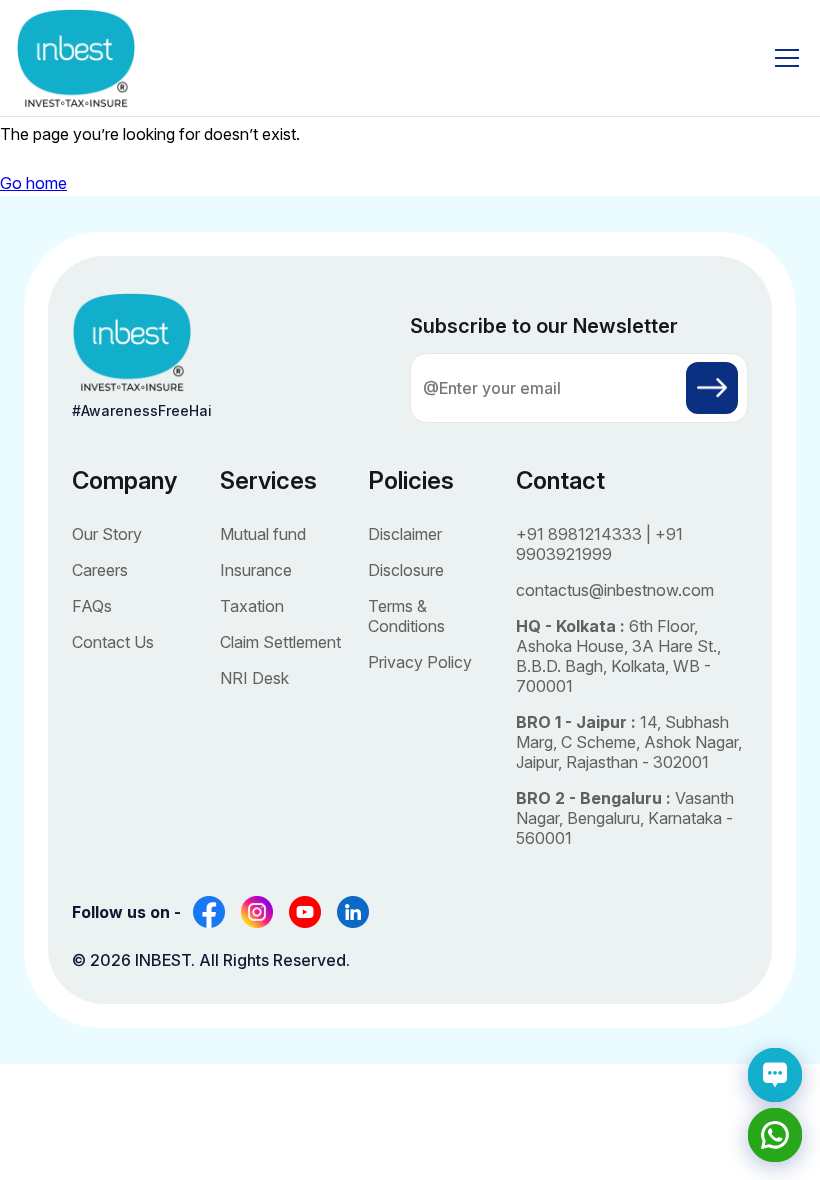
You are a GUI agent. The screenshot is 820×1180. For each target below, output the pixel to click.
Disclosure (406, 570)
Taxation (252, 606)
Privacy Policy (420, 662)
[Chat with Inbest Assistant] (775, 1075)
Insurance (256, 570)
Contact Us (113, 642)
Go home (33, 183)
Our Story (107, 534)
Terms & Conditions (406, 616)
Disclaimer (405, 534)
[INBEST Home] (76, 58)
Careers (100, 570)
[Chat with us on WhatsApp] (775, 1135)
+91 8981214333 (579, 534)
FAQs (92, 606)
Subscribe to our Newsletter (544, 326)
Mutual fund (263, 534)
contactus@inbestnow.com (615, 590)
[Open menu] (787, 58)
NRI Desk (254, 678)
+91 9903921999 (599, 544)
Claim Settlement (280, 642)
